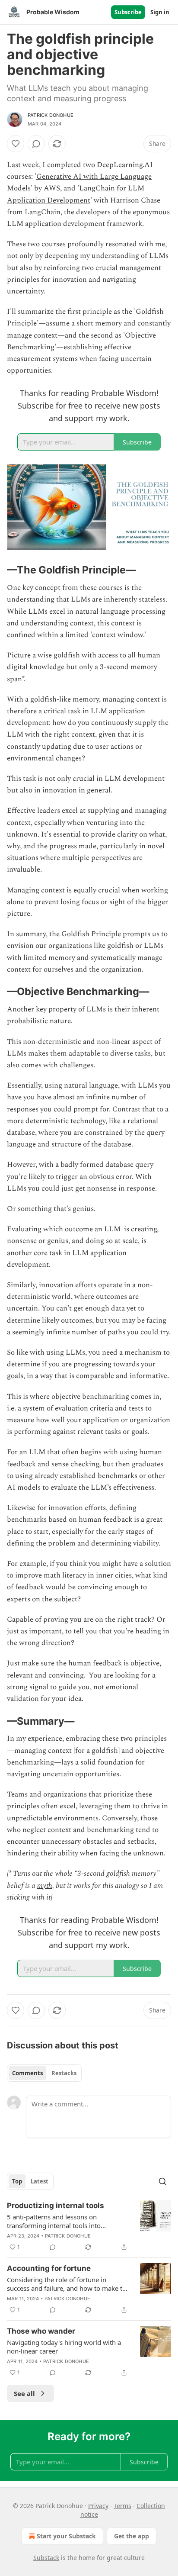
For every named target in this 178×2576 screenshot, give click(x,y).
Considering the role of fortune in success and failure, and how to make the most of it (68, 2284)
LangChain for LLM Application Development (76, 194)
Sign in (160, 12)
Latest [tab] (40, 2181)
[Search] (162, 2181)
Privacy (98, 2506)
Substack (46, 2558)
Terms (122, 2506)
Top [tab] (17, 2181)
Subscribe (128, 12)
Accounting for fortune (49, 2268)
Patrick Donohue (51, 115)
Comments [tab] (27, 2073)
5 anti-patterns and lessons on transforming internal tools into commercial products (54, 2221)
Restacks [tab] (64, 2073)
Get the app (132, 2536)
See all (24, 2393)
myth (45, 1886)
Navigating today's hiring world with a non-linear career (64, 2347)
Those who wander (41, 2331)
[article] (89, 2226)
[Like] (16, 144)
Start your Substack (66, 2536)
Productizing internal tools (56, 2206)
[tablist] (44, 2073)
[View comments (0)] (36, 144)
